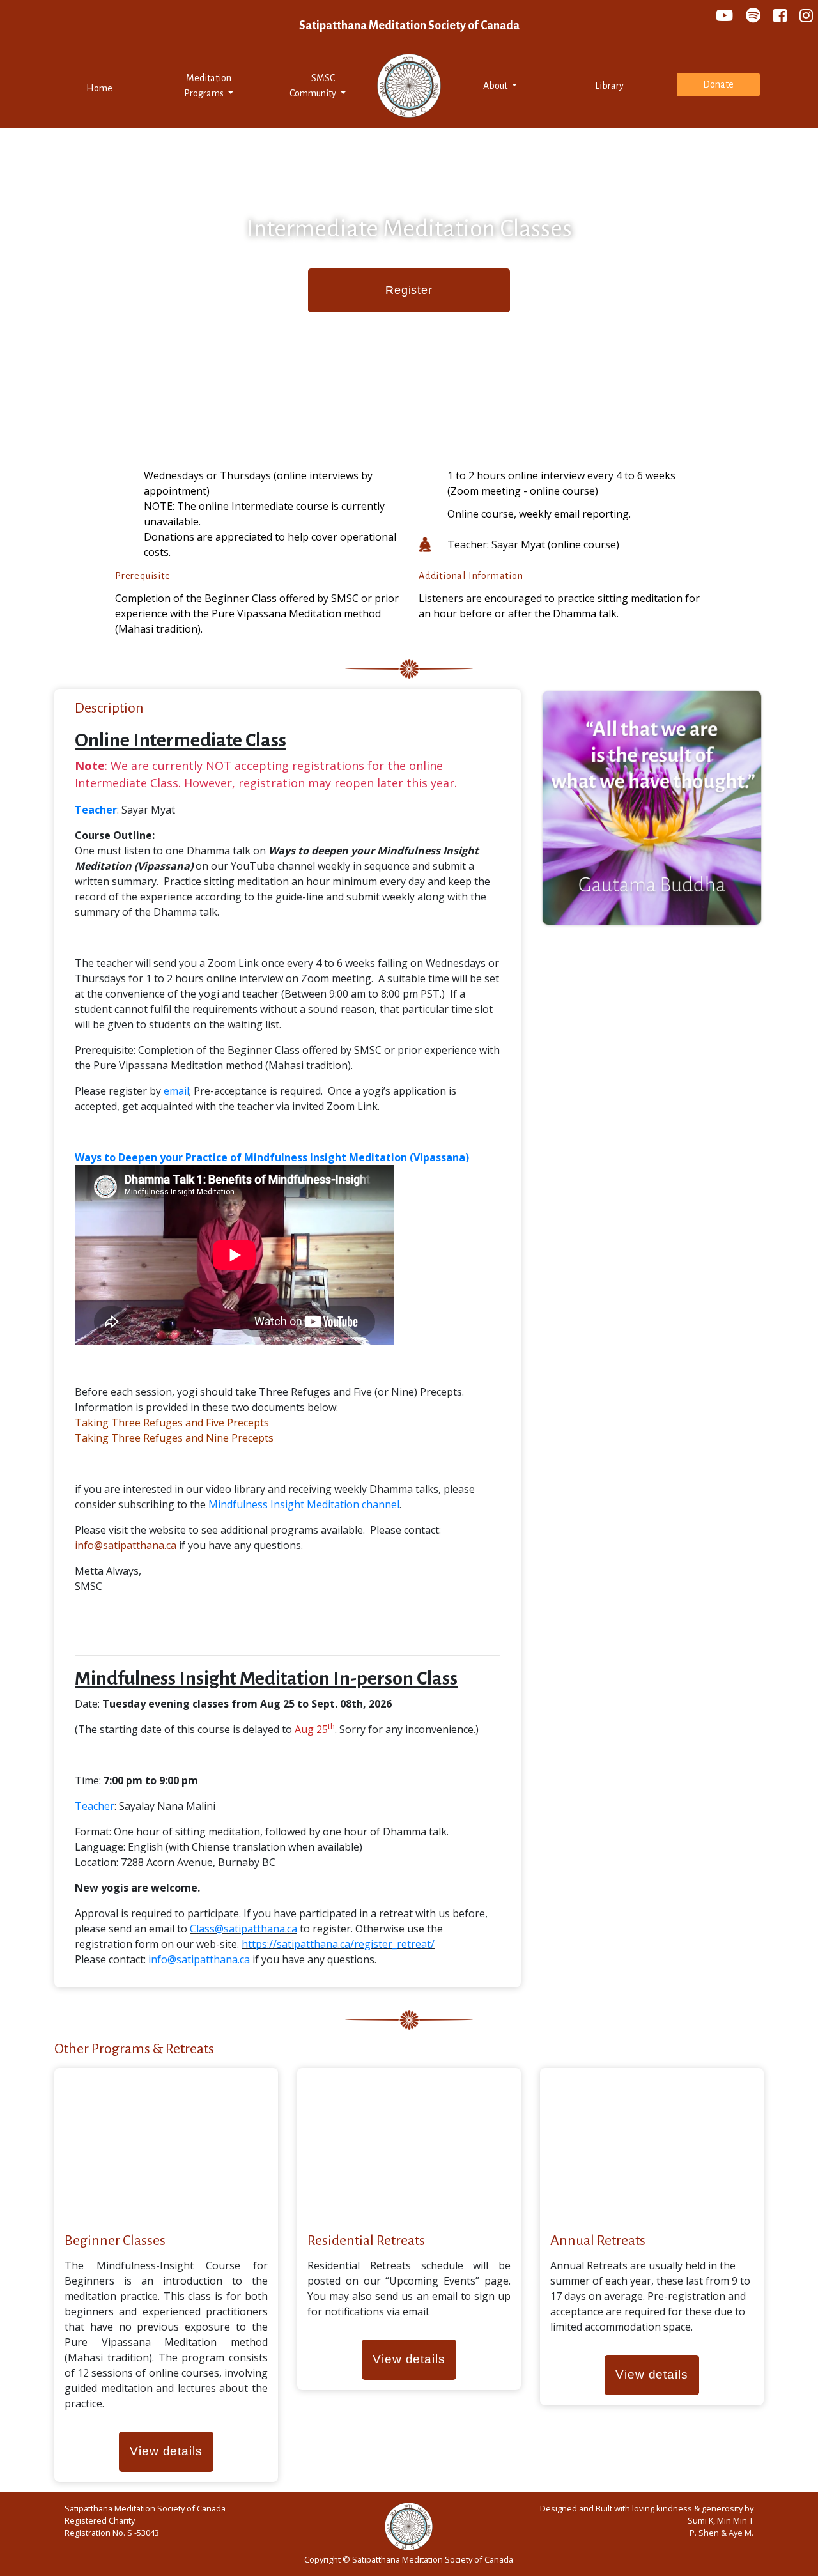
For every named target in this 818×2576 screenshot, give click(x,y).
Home (116, 88)
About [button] (496, 86)
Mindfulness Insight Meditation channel (304, 1504)
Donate (718, 84)
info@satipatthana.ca (126, 1545)
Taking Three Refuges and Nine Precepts (174, 1438)
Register (409, 290)
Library (609, 86)
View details (166, 2451)
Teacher (95, 1806)
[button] (209, 86)
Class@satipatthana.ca (243, 1929)
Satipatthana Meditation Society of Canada (409, 26)
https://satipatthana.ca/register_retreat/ (338, 1944)
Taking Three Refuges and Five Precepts (172, 1423)
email (176, 1091)
